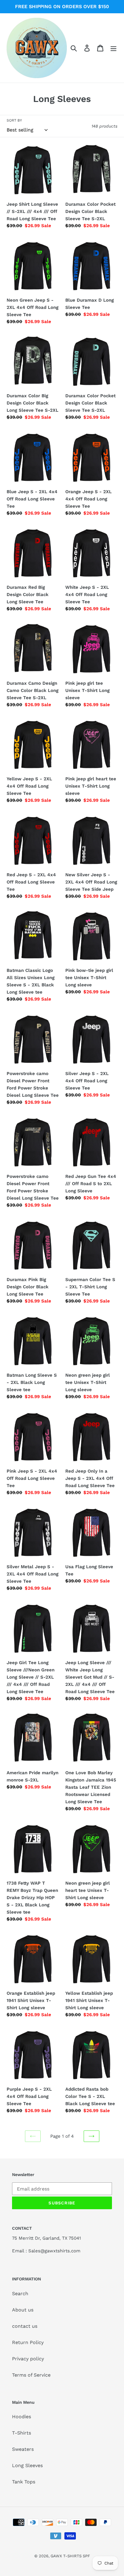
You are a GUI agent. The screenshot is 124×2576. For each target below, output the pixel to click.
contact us (25, 2326)
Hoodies (22, 2417)
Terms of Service (31, 2375)
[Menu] (113, 48)
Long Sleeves (27, 2465)
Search (20, 2294)
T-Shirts (22, 2433)
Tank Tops (24, 2482)
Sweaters (23, 2449)
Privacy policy (28, 2359)
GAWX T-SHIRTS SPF (70, 2556)
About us (23, 2310)
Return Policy (28, 2342)
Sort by (14, 120)
